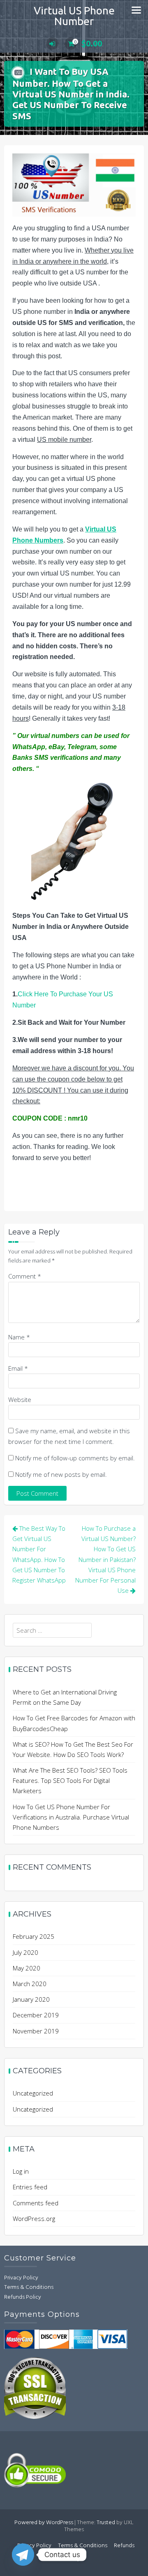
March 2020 (30, 1984)
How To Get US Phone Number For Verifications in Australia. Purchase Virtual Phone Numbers (71, 1817)
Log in (21, 2171)
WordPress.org (34, 2219)
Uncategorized (33, 2093)
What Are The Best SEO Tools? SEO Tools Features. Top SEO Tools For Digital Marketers (70, 1780)
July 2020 (25, 1952)
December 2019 (36, 2015)
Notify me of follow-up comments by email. (75, 1458)
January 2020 (31, 1999)
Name (19, 1337)
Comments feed (36, 2203)
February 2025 (34, 1936)
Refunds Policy (23, 2297)
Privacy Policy (21, 2278)
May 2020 (27, 1968)
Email (18, 1368)
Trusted (106, 2523)
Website (20, 1399)
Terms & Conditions (29, 2287)
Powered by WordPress (44, 2523)
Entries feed (30, 2187)
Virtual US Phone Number (74, 16)
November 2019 (36, 2031)
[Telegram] (23, 2555)
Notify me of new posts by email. (61, 1474)
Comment (25, 1276)
